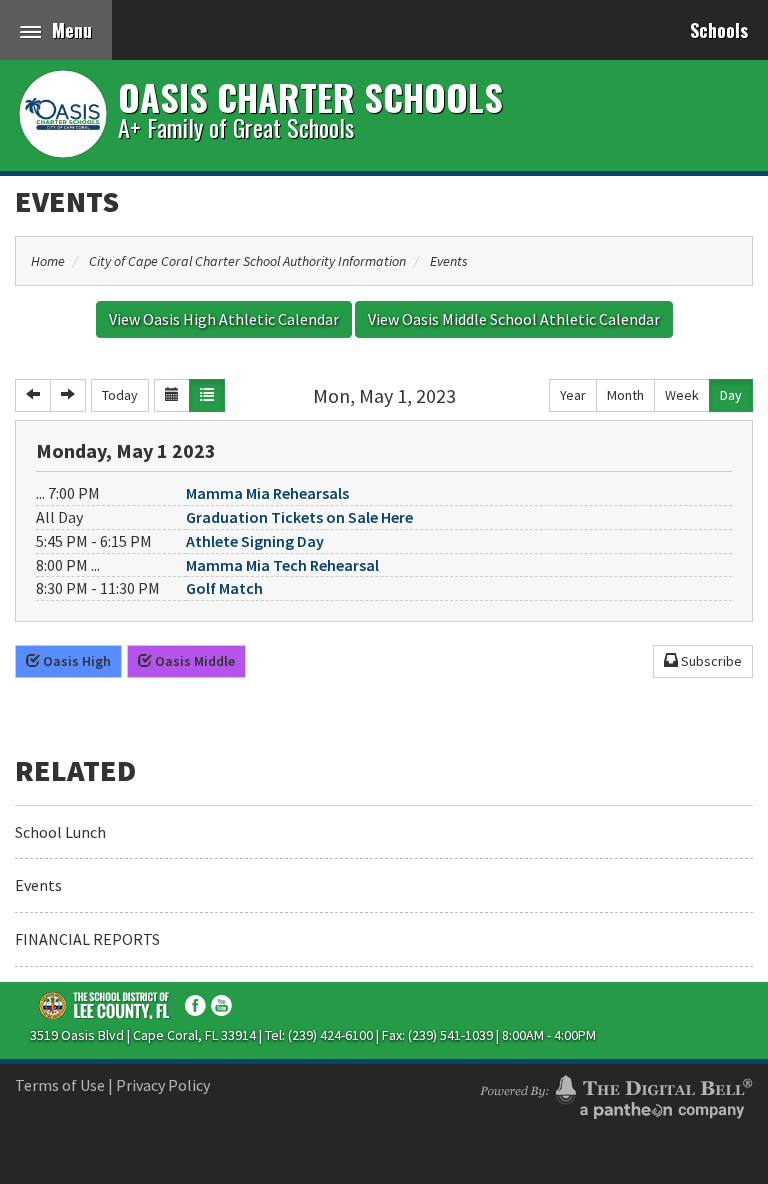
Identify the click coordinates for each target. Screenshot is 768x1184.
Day (731, 395)
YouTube (221, 1005)
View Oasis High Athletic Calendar (224, 319)
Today (120, 395)
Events (67, 201)
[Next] (68, 395)
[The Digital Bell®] (616, 1094)
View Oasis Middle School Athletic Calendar (514, 319)
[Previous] (33, 395)
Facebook (195, 1005)
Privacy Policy (163, 1085)
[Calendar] (172, 395)
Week (682, 395)
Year (573, 395)
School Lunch (60, 832)
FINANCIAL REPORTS (87, 939)
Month (625, 395)
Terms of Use (60, 1085)
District (105, 1005)
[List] (207, 395)
